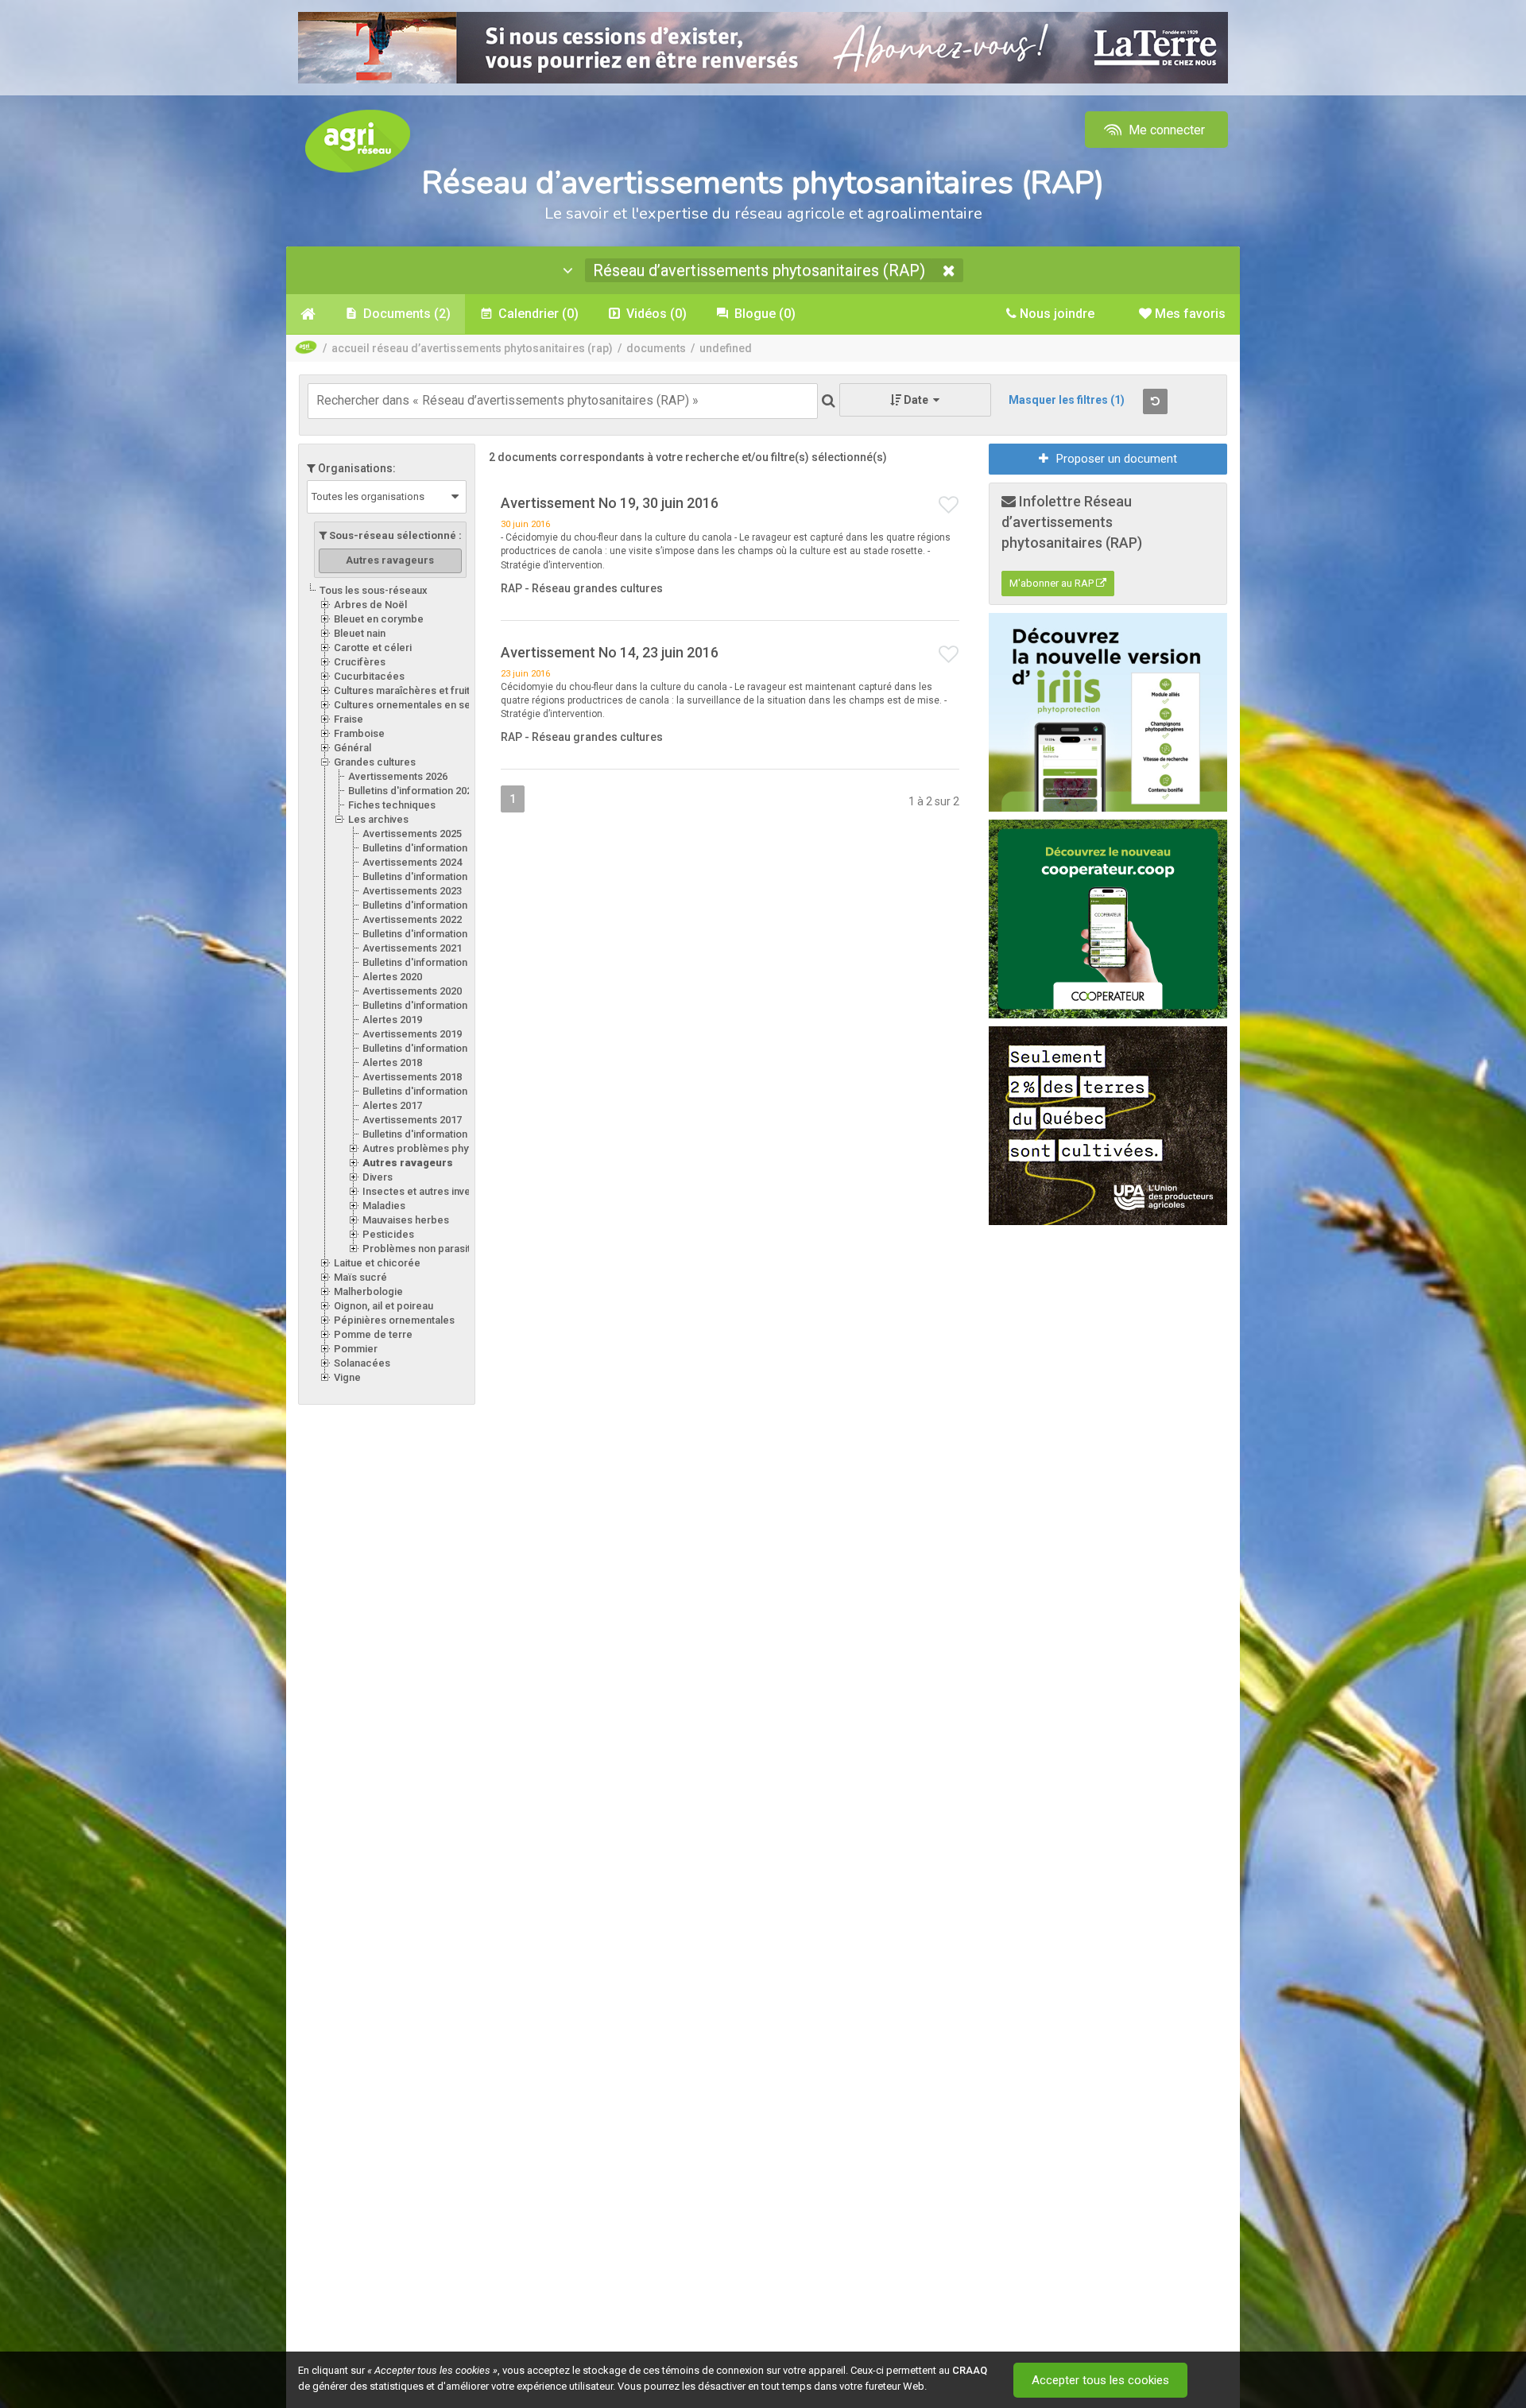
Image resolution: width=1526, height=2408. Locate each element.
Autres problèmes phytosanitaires (443, 1148)
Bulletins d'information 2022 (427, 934)
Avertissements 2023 (412, 891)
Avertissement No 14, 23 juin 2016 (610, 652)
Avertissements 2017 (412, 1120)
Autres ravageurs (408, 1163)
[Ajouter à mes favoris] (949, 506)
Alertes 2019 (392, 1020)
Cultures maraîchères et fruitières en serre (436, 690)
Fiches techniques (392, 805)
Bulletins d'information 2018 (427, 1091)
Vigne (347, 1377)
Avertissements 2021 (412, 948)
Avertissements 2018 (412, 1077)
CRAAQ (970, 2370)
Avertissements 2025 (412, 834)
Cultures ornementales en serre (409, 705)
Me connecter (1165, 130)
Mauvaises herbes (406, 1220)
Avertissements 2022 (412, 919)
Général (352, 748)
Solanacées (362, 1363)
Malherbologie (368, 1291)
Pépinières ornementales (394, 1320)
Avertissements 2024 (412, 862)
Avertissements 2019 (412, 1034)
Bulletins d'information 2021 (427, 962)
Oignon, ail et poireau (383, 1306)
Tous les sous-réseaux (374, 590)
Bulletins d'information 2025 (427, 848)
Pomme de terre (373, 1334)
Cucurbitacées (369, 676)
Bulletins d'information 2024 (427, 876)
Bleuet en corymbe (379, 619)
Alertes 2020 (392, 977)
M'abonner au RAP (1053, 583)
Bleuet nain (360, 633)
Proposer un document (1117, 459)
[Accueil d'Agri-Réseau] (358, 140)
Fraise (349, 719)
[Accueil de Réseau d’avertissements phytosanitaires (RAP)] (308, 314)
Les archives (378, 819)
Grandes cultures (375, 762)
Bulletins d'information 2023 (427, 905)
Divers (378, 1177)
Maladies (384, 1206)
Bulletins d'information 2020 (427, 1005)
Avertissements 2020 (412, 991)
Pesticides (388, 1234)
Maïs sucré (360, 1277)
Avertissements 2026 (398, 776)
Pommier (356, 1349)
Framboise (359, 733)
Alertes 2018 (392, 1062)
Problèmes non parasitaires (428, 1249)
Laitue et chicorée (377, 1263)
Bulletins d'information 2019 (427, 1048)
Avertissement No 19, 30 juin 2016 (610, 503)
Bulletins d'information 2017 (427, 1134)
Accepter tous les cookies (1100, 2380)
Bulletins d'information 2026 (413, 791)
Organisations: (356, 468)
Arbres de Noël (370, 605)
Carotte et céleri (373, 648)
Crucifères (360, 662)
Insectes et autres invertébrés (434, 1191)
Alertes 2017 (392, 1105)
